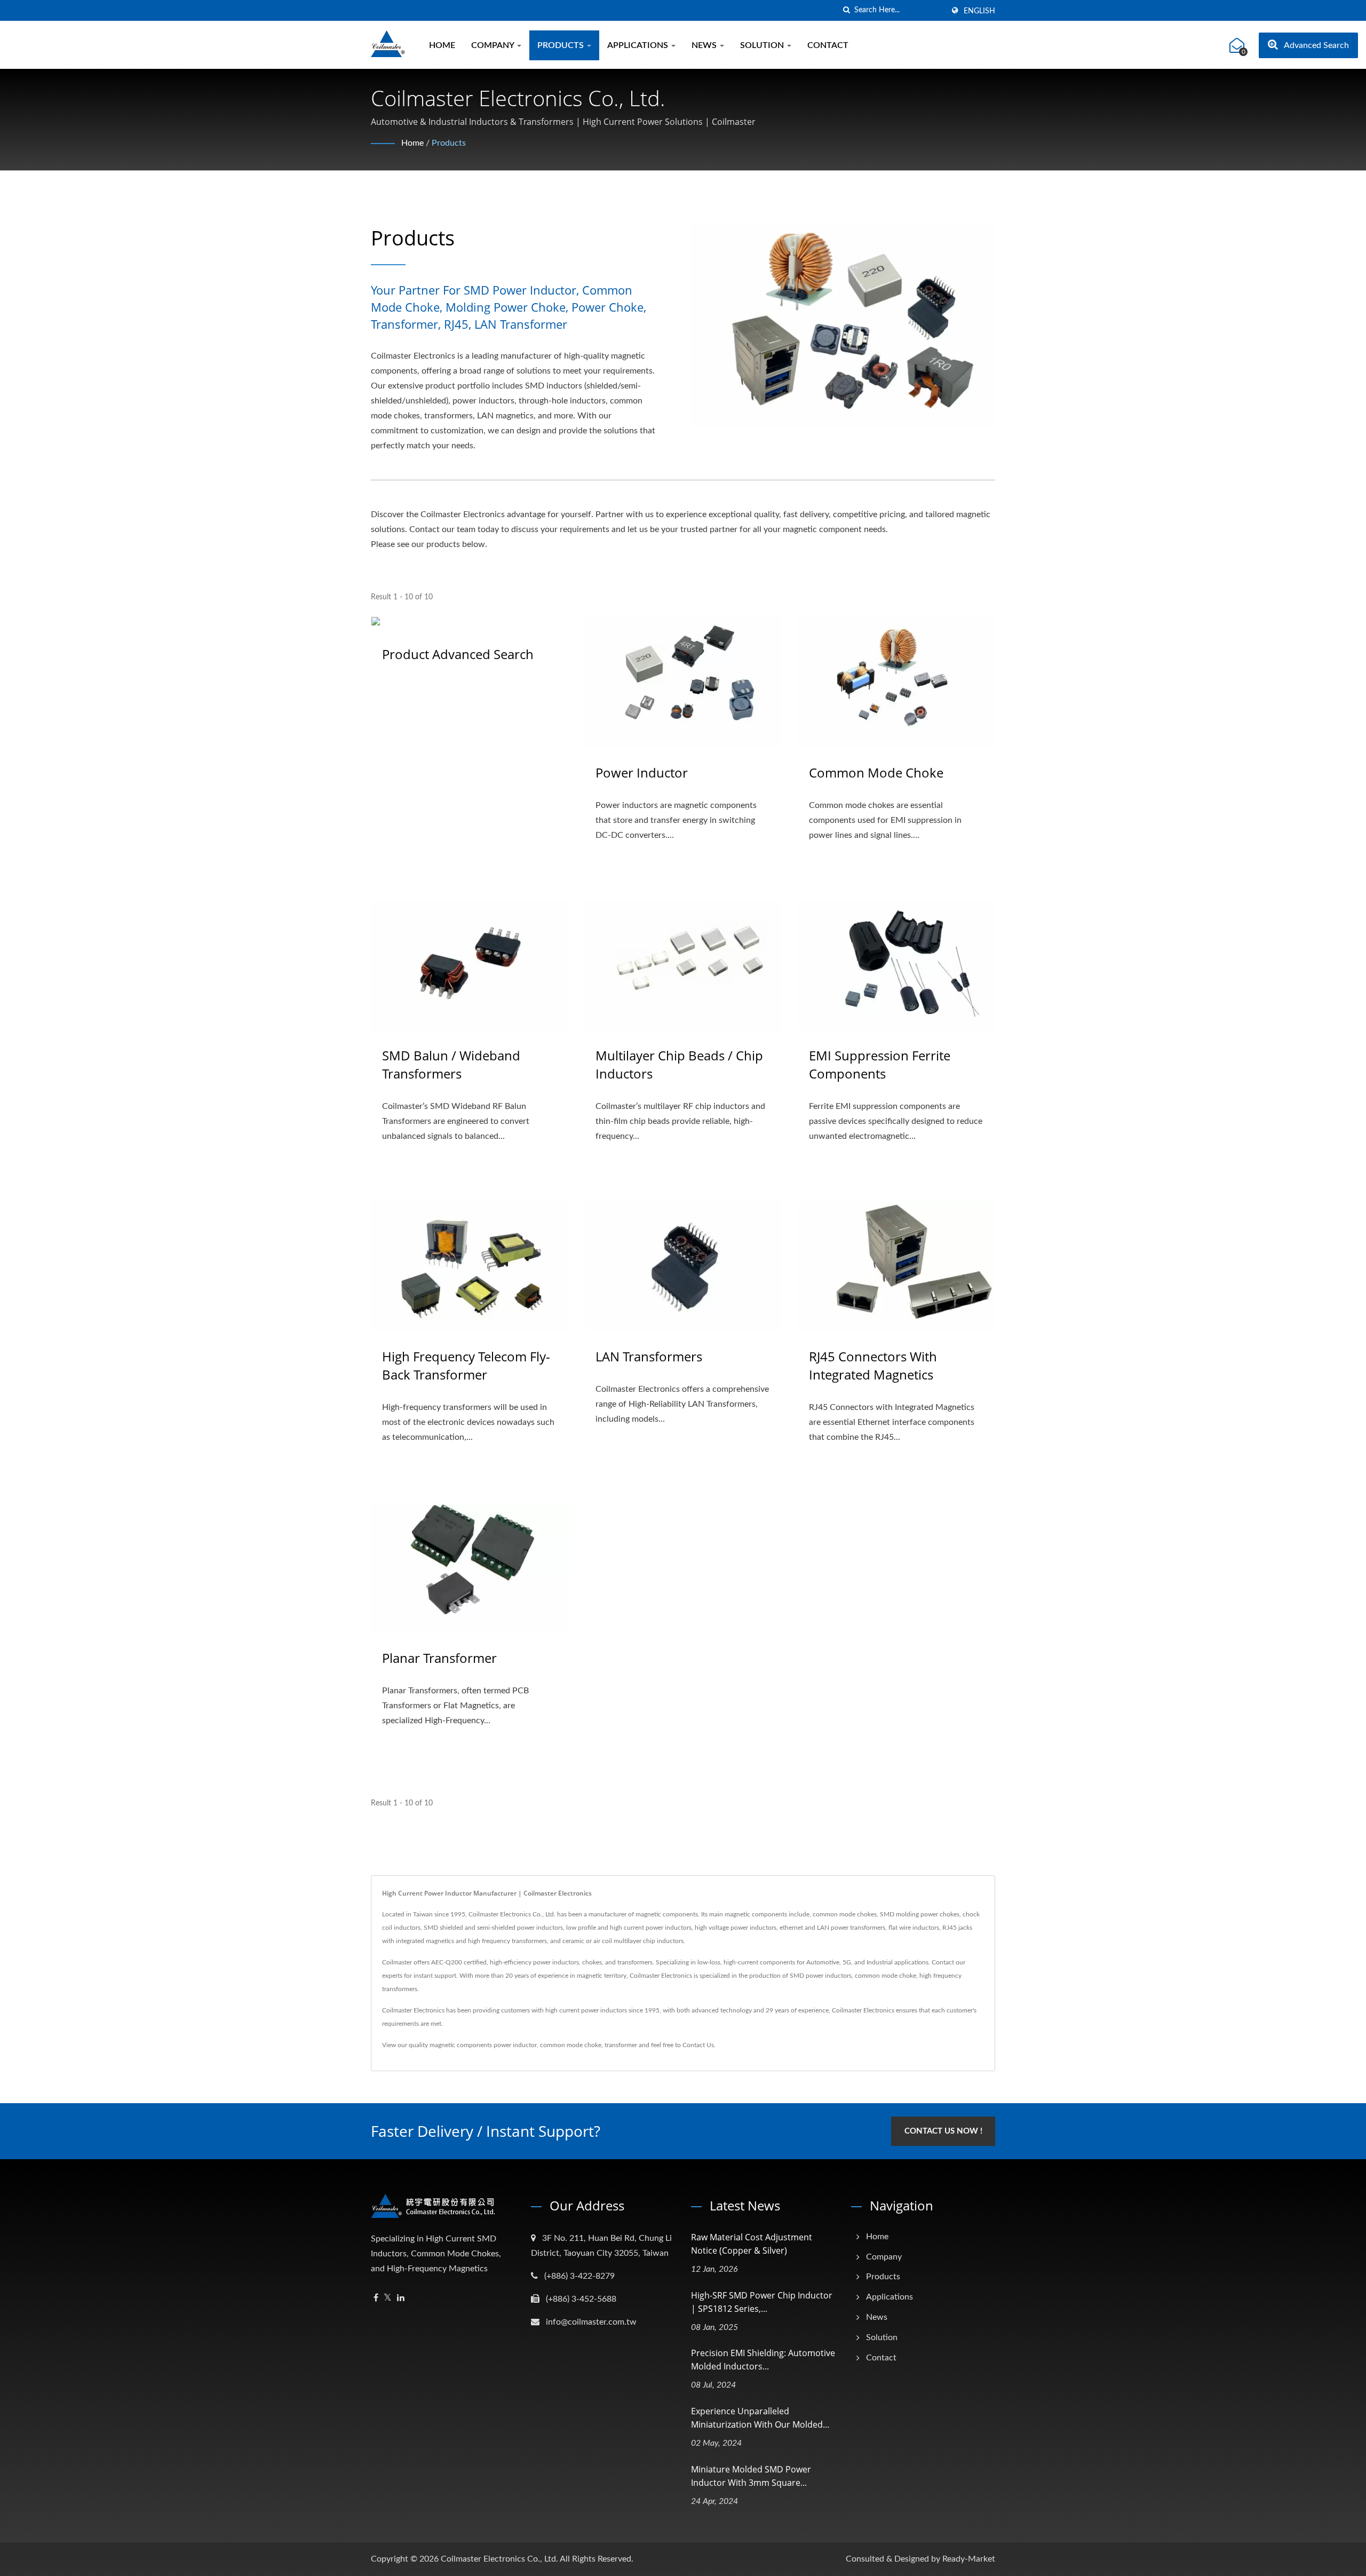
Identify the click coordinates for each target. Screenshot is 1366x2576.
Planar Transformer (439, 1658)
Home (442, 45)
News (705, 45)
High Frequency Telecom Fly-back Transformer (466, 1365)
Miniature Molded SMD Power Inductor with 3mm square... (751, 2476)
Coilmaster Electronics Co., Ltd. (499, 2559)
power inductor (515, 2045)
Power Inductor (642, 772)
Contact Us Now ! (943, 2131)
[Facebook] (376, 2298)
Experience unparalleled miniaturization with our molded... (760, 2418)
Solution (763, 45)
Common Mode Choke (876, 772)
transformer (621, 2045)
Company (494, 45)
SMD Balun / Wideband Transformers (451, 1064)
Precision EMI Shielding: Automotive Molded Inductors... (763, 2360)
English (979, 11)
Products (562, 45)
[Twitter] (388, 2298)
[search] (846, 10)
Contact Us (698, 2045)
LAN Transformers (649, 1356)
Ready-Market (969, 2559)
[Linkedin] (401, 2298)
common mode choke (571, 2045)
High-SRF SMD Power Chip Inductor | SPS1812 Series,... (762, 2302)
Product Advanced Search (458, 654)
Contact (828, 45)
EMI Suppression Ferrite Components (880, 1064)
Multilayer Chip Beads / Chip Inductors (679, 1064)
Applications (639, 45)
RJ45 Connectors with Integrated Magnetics (873, 1365)
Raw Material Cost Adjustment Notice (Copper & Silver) (752, 2244)
